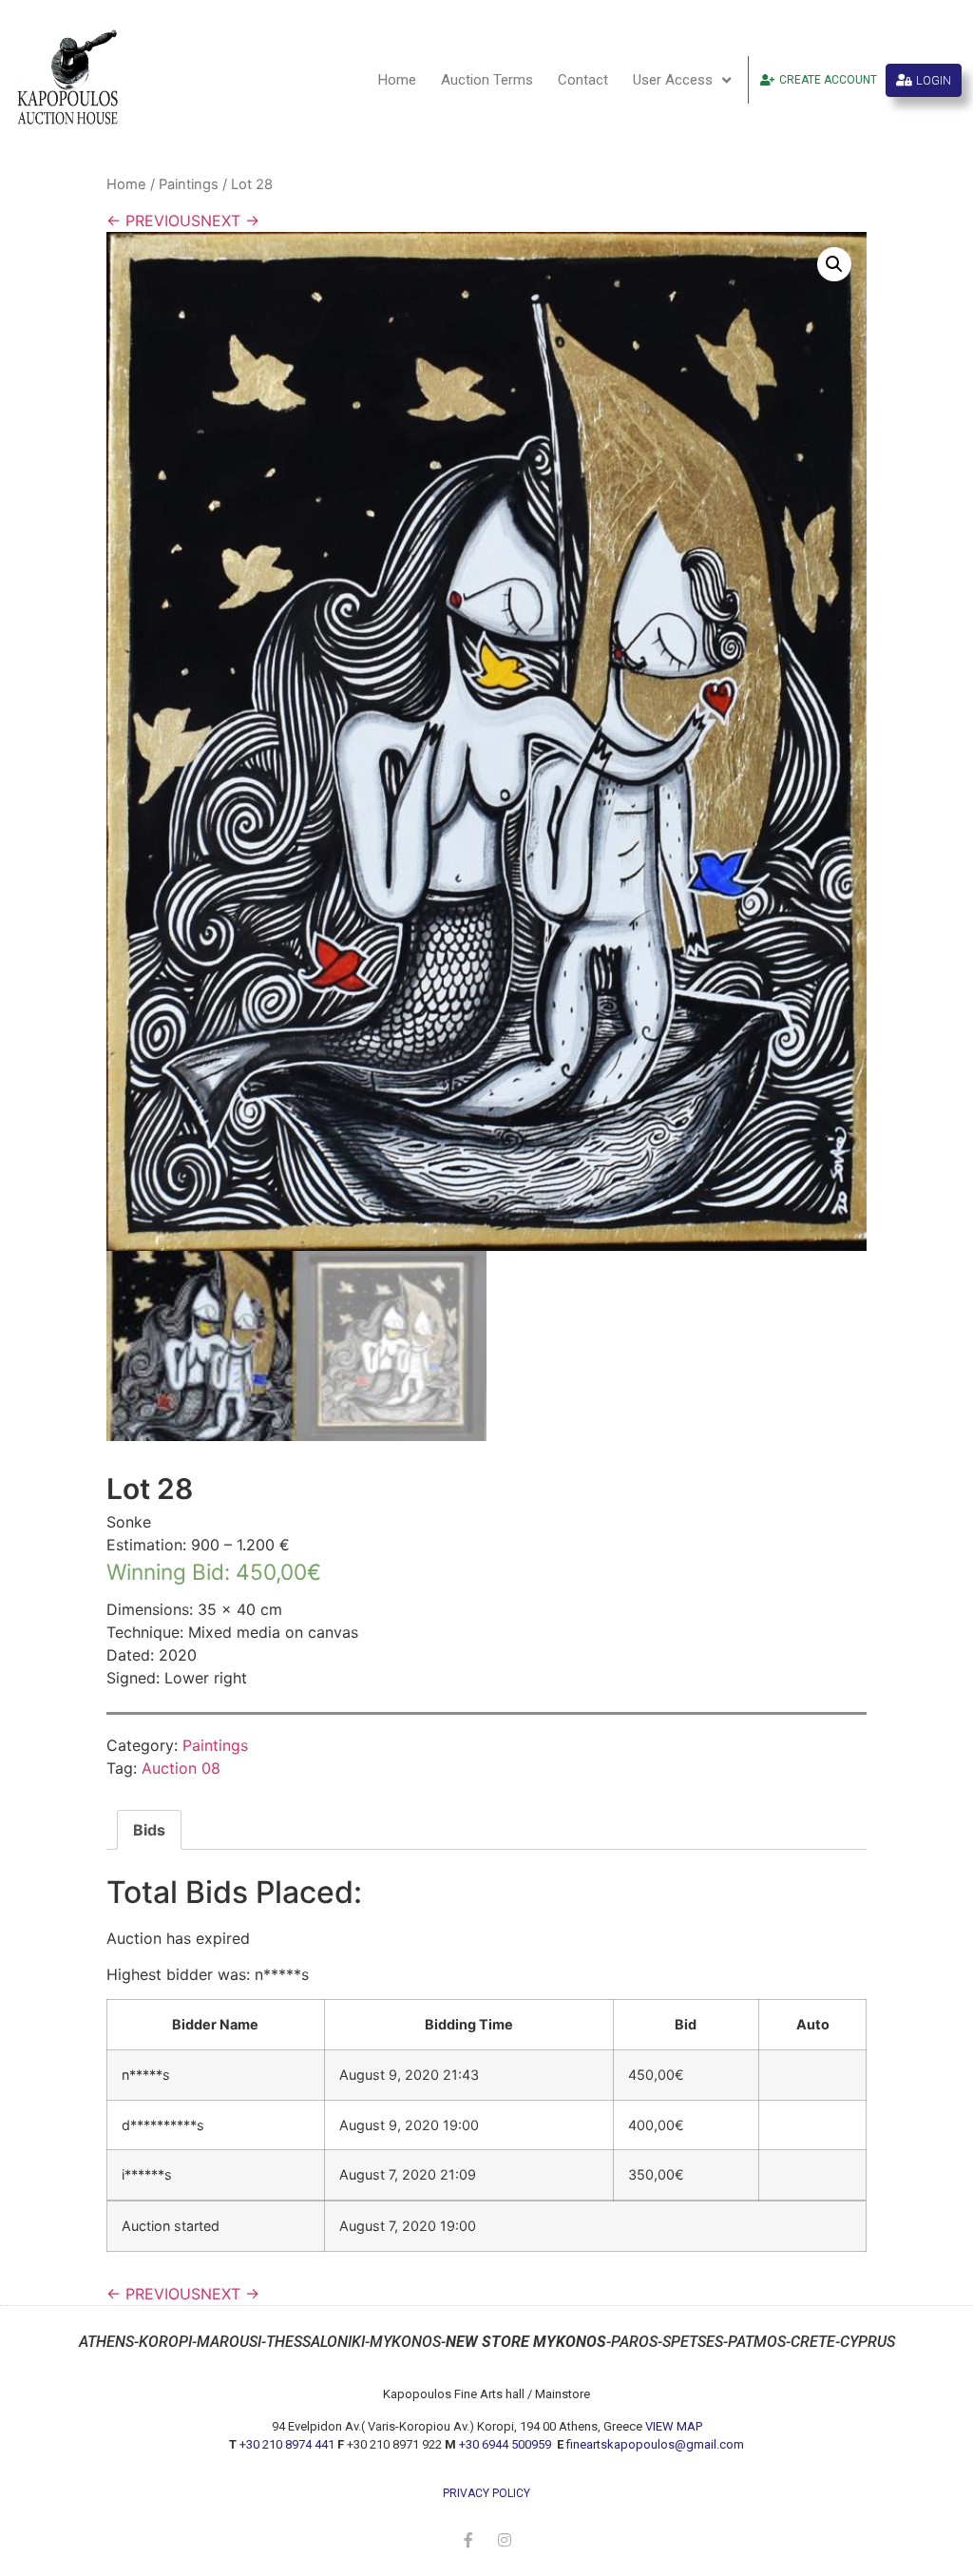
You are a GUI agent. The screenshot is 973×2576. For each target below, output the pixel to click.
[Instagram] (505, 2540)
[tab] (149, 1830)
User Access (673, 80)
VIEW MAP (674, 2426)
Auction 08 (181, 1768)
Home (397, 80)
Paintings (189, 184)
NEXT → (230, 221)
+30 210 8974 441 (287, 2444)
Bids (149, 1830)
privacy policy (486, 2493)
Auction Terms (487, 80)
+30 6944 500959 (506, 2444)
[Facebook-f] (468, 2540)
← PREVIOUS (153, 221)
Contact (583, 80)
